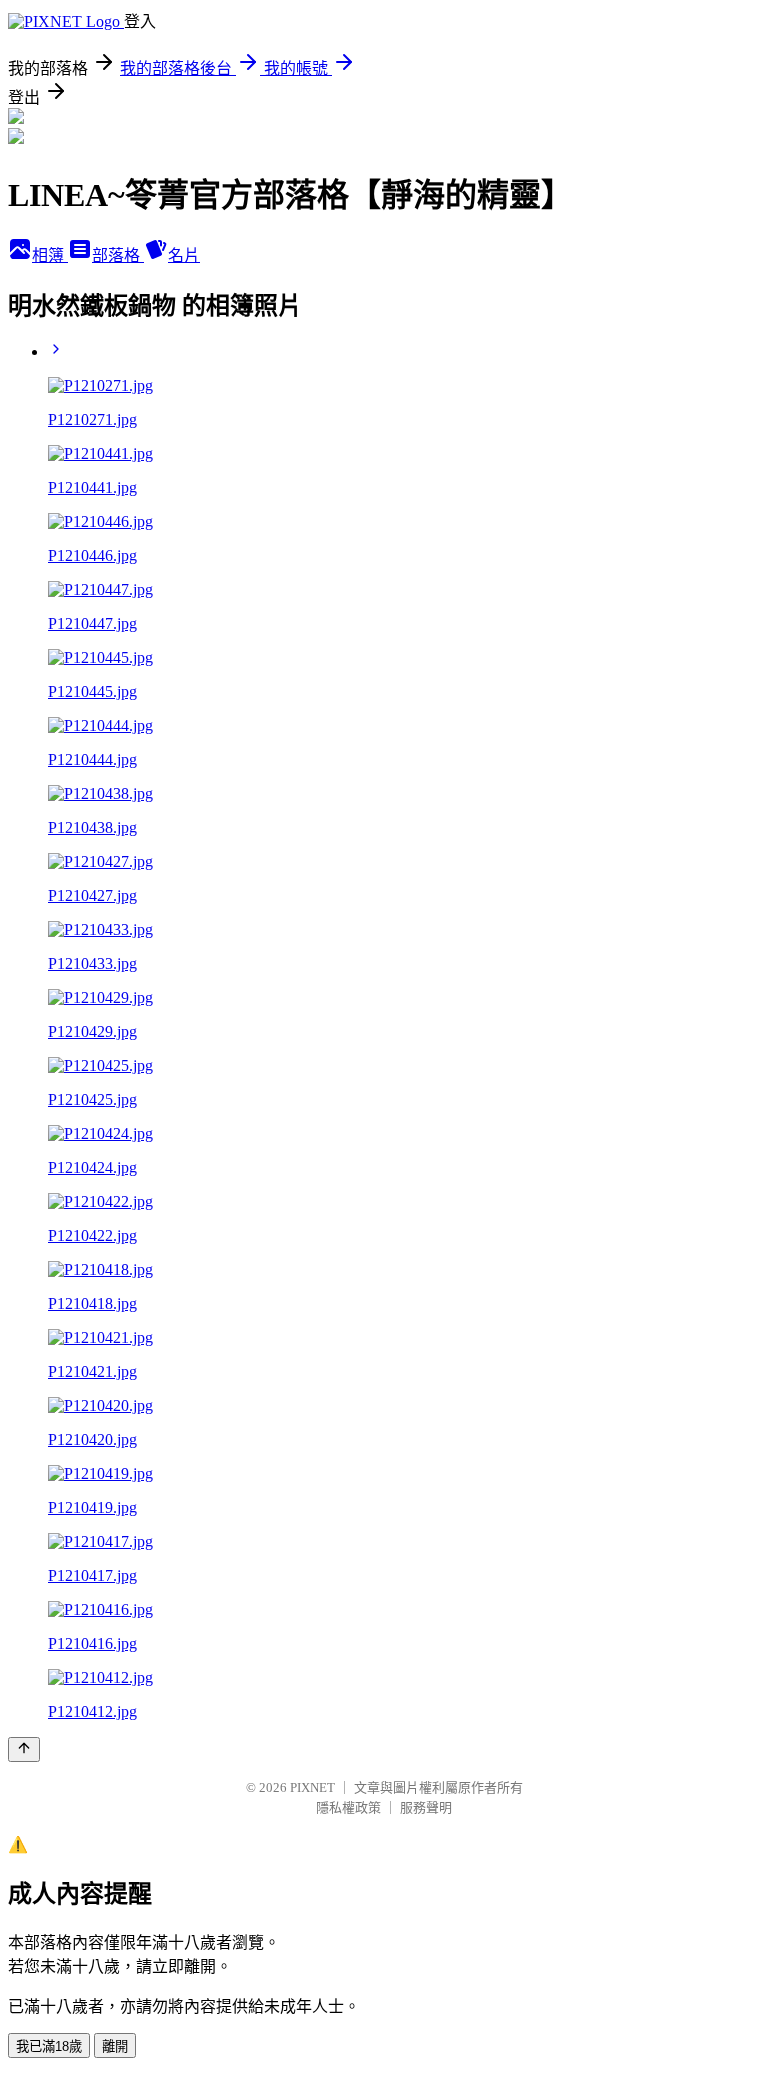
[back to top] (24, 1749)
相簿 (50, 255)
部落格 (118, 255)
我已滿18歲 (49, 2046)
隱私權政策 (348, 1807)
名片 (184, 255)
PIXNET (312, 1787)
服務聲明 (426, 1807)
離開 (115, 2046)
